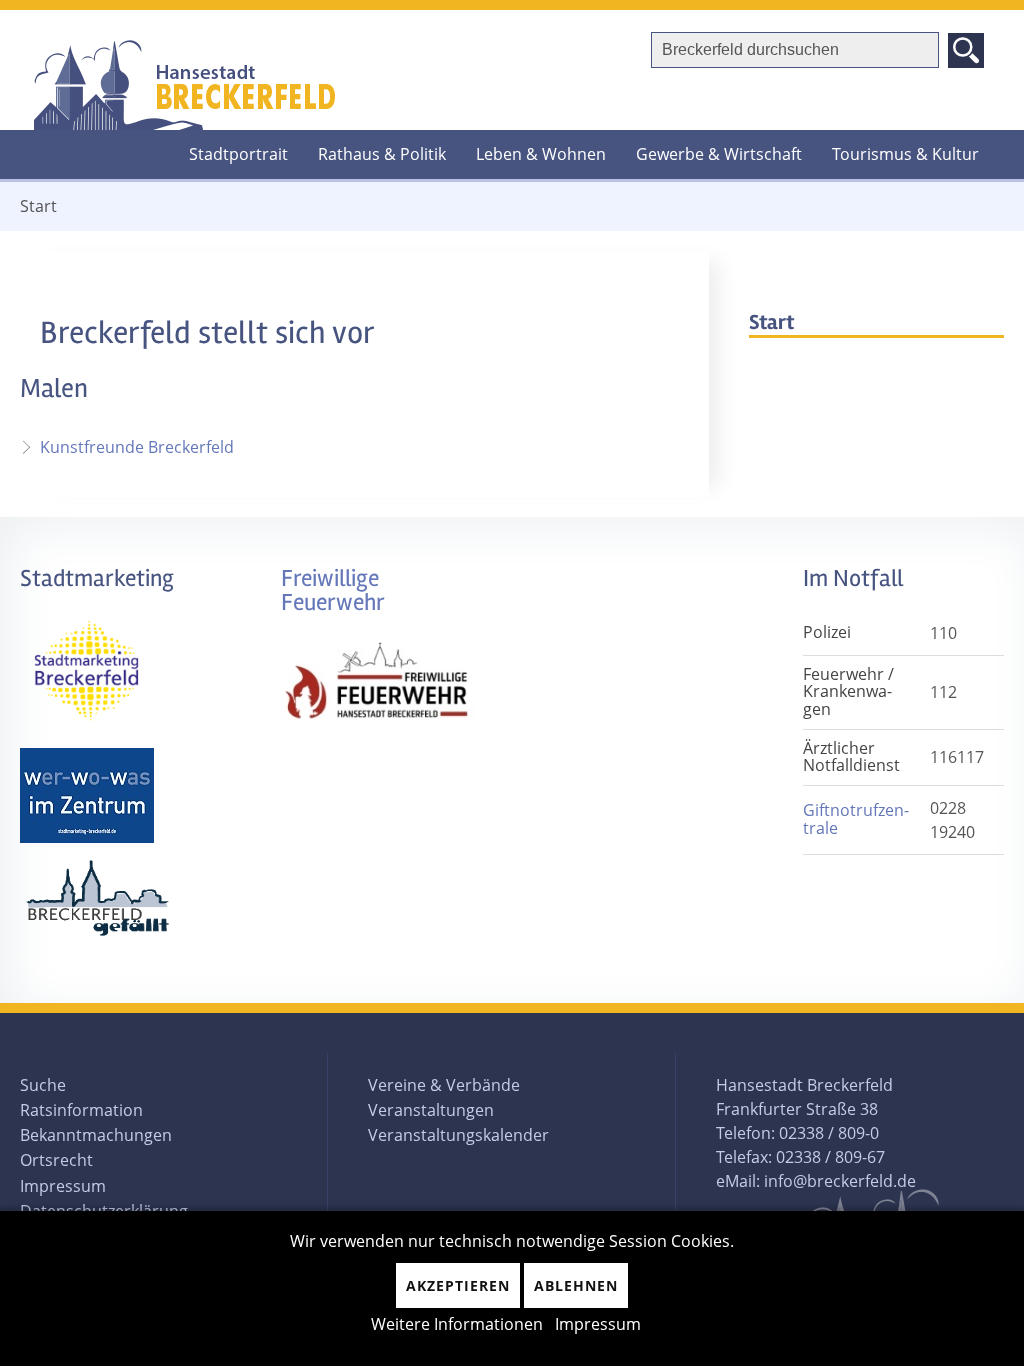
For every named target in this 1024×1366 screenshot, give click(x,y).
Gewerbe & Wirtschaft (719, 154)
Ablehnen (576, 1285)
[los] (966, 50)
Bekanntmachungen (96, 1135)
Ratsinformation (81, 1110)
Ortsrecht (56, 1160)
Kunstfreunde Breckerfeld (137, 447)
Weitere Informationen (457, 1324)
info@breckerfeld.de (840, 1181)
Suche (43, 1085)
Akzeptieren (458, 1285)
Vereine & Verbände (444, 1085)
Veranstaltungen (431, 1110)
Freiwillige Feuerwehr (333, 590)
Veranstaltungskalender (458, 1135)
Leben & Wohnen (541, 154)
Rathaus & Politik (382, 154)
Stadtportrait (238, 154)
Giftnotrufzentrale (856, 819)
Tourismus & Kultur (905, 154)
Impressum (63, 1186)
